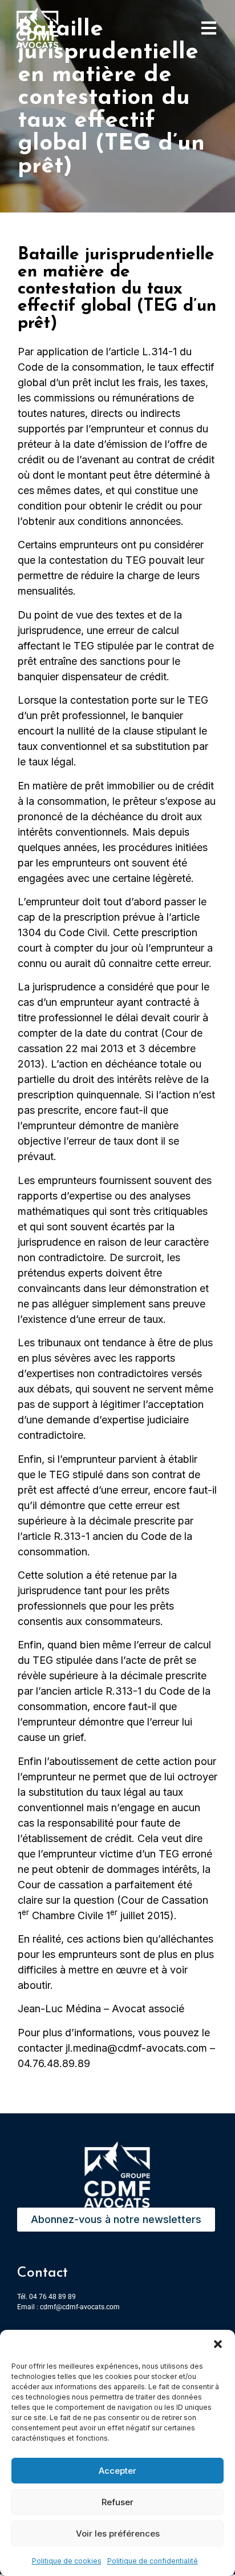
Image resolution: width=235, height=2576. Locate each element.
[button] (218, 2344)
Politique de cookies (67, 2561)
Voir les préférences (118, 2533)
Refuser (117, 2502)
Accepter (117, 2471)
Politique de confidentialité (153, 2561)
